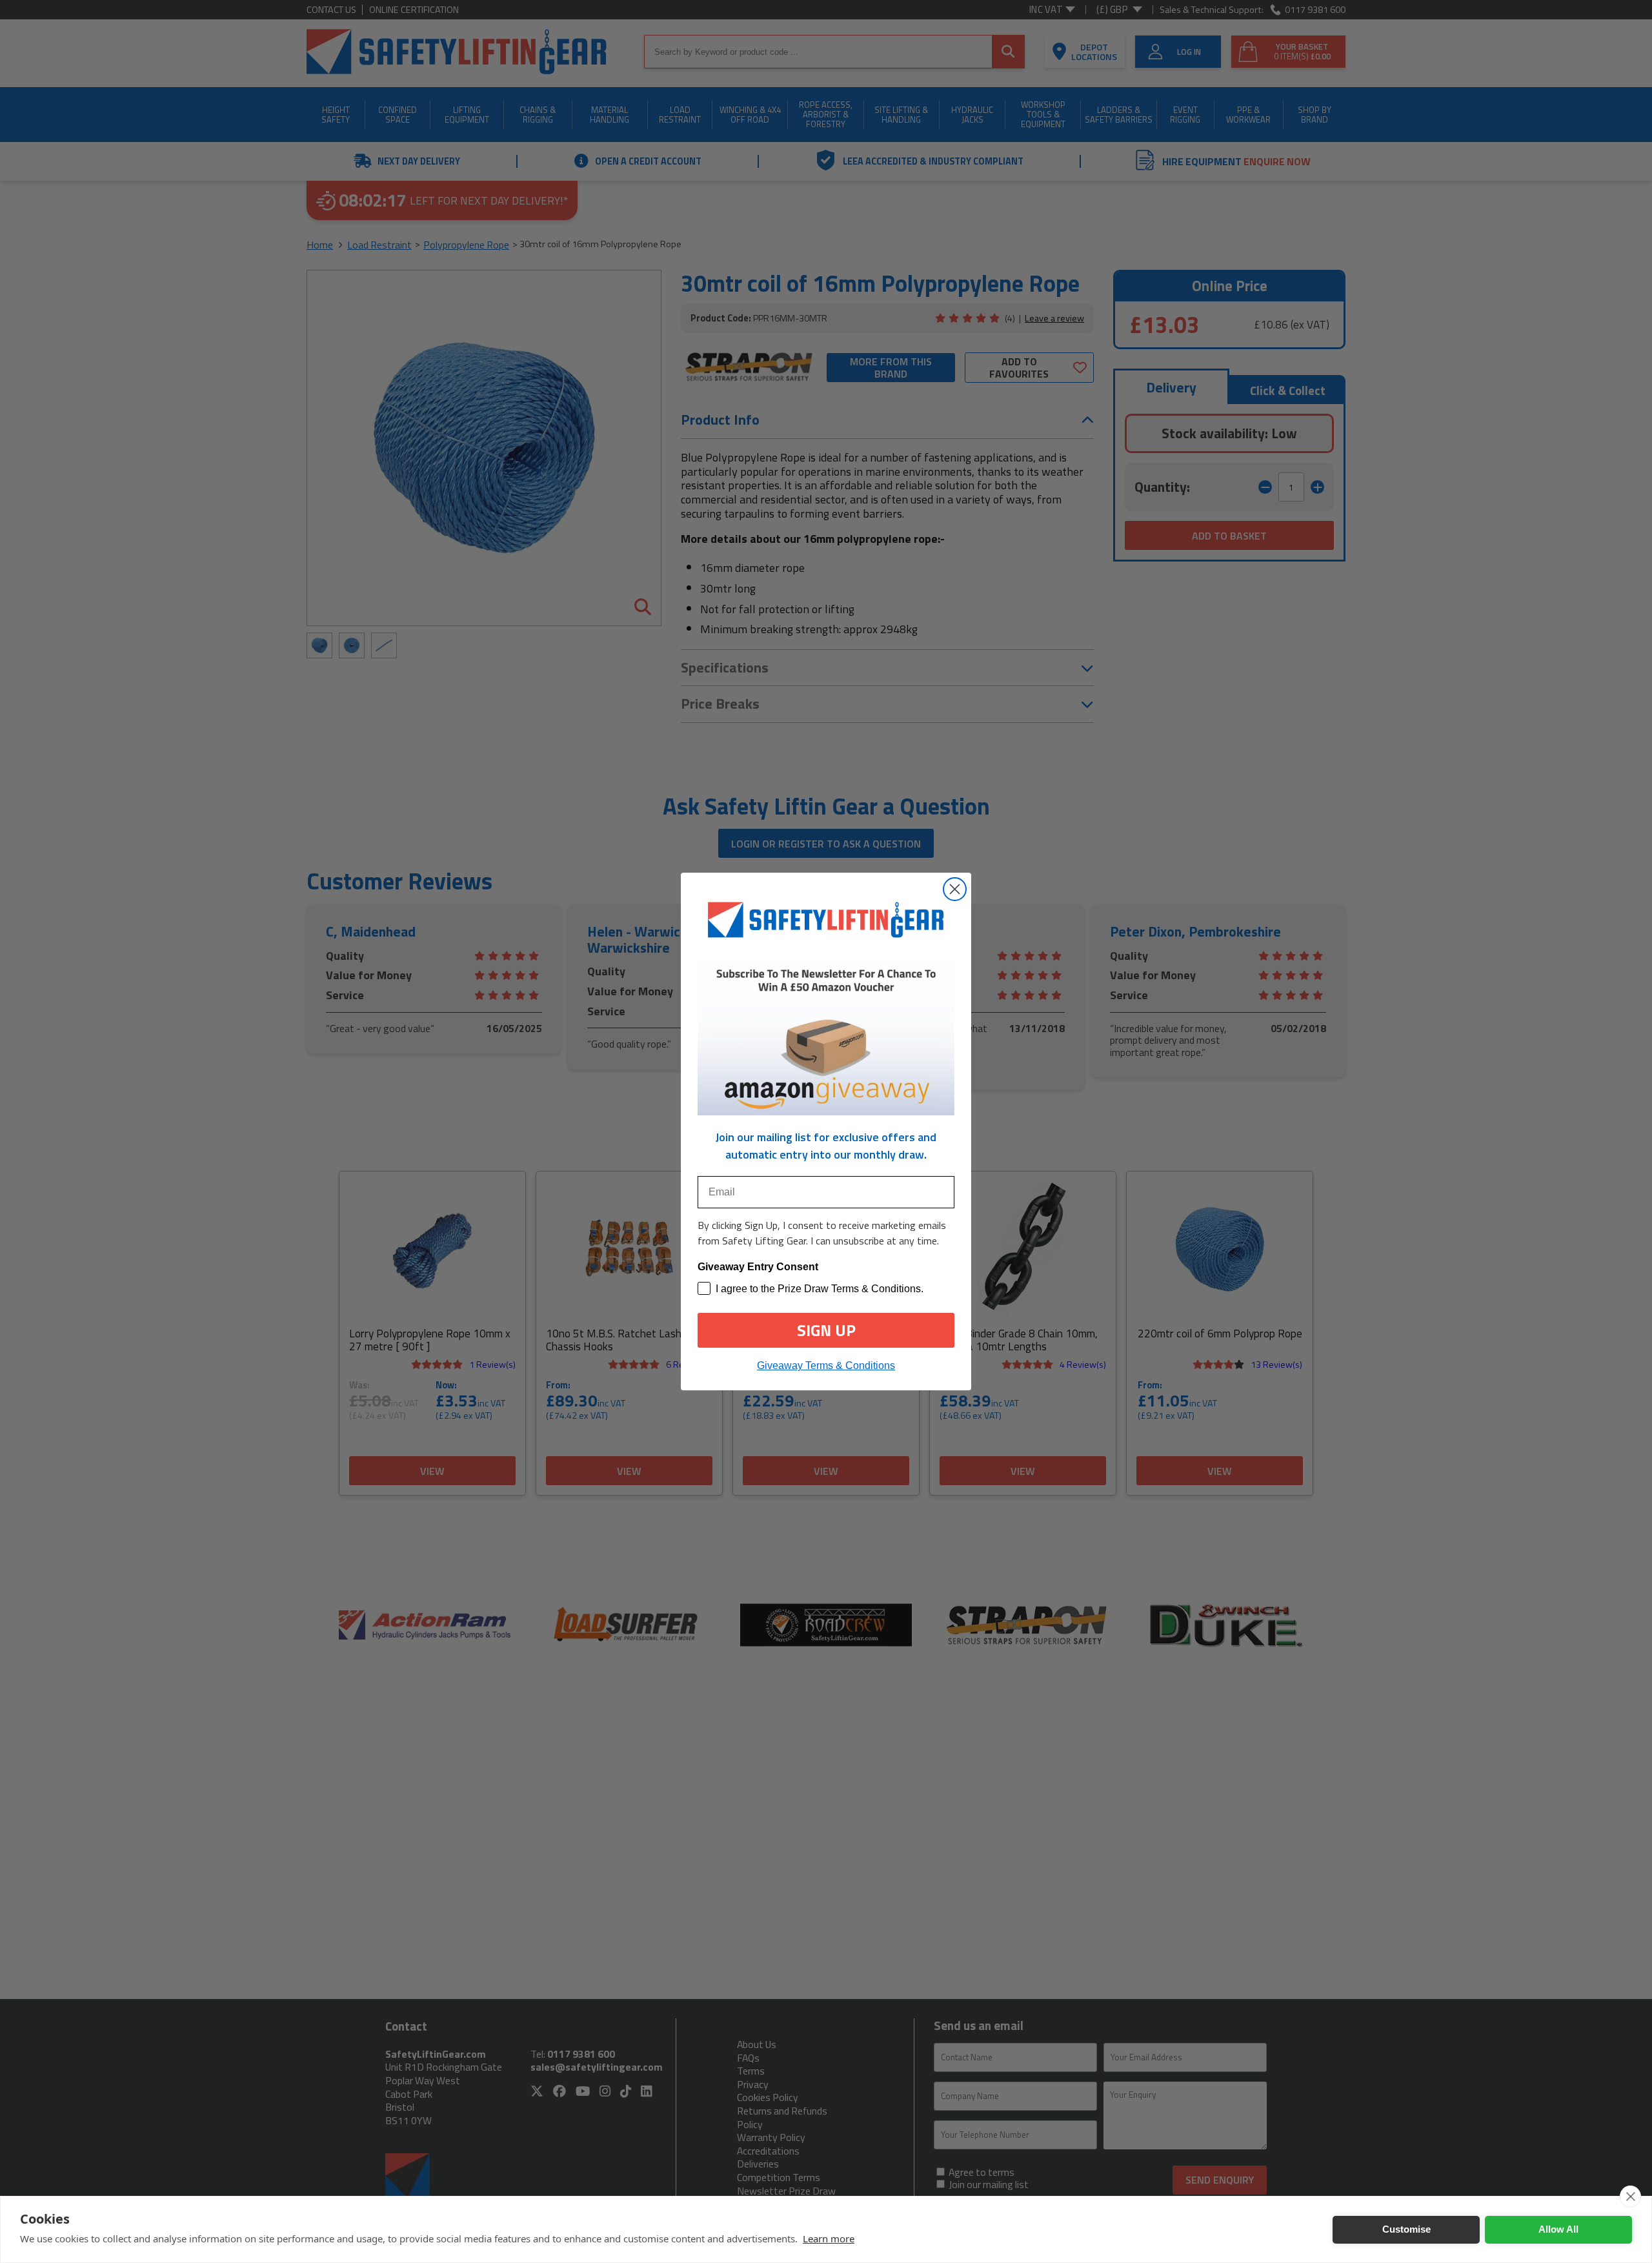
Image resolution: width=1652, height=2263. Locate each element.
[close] (1630, 2197)
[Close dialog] (955, 889)
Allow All (1558, 2229)
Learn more (829, 2238)
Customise (1406, 2229)
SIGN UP (826, 1330)
